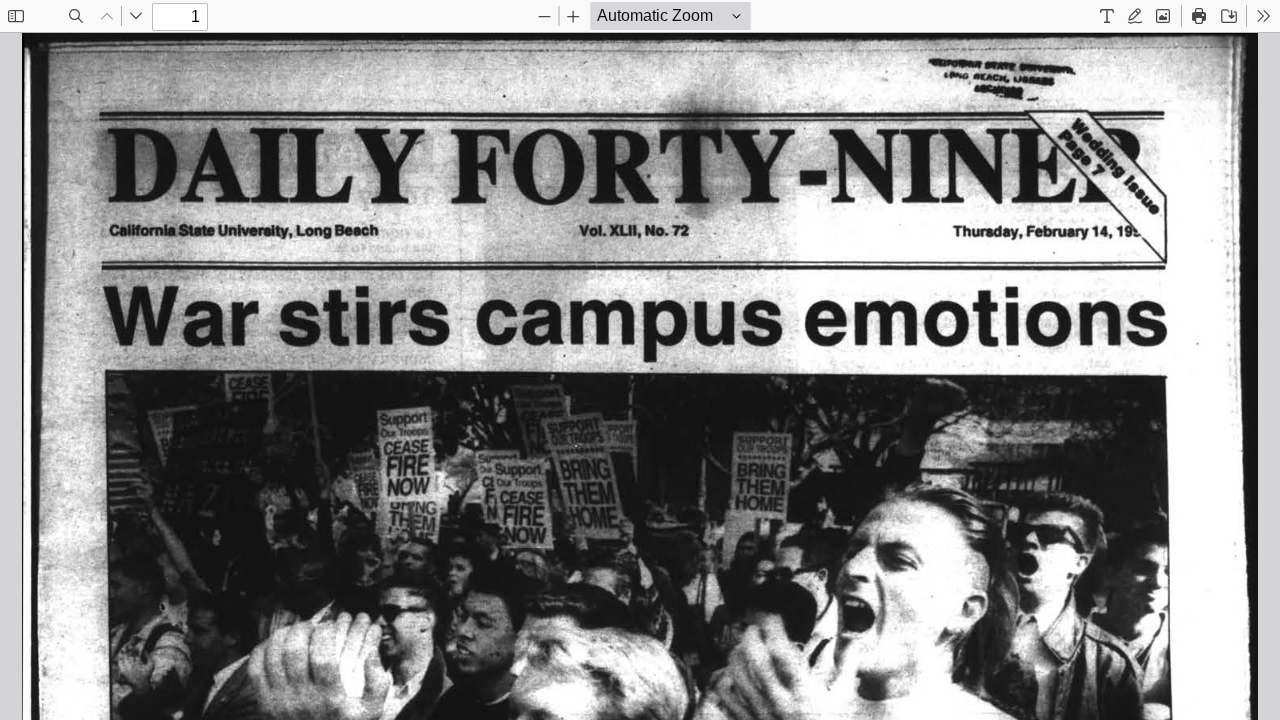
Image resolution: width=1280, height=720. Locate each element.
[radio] (1107, 16)
